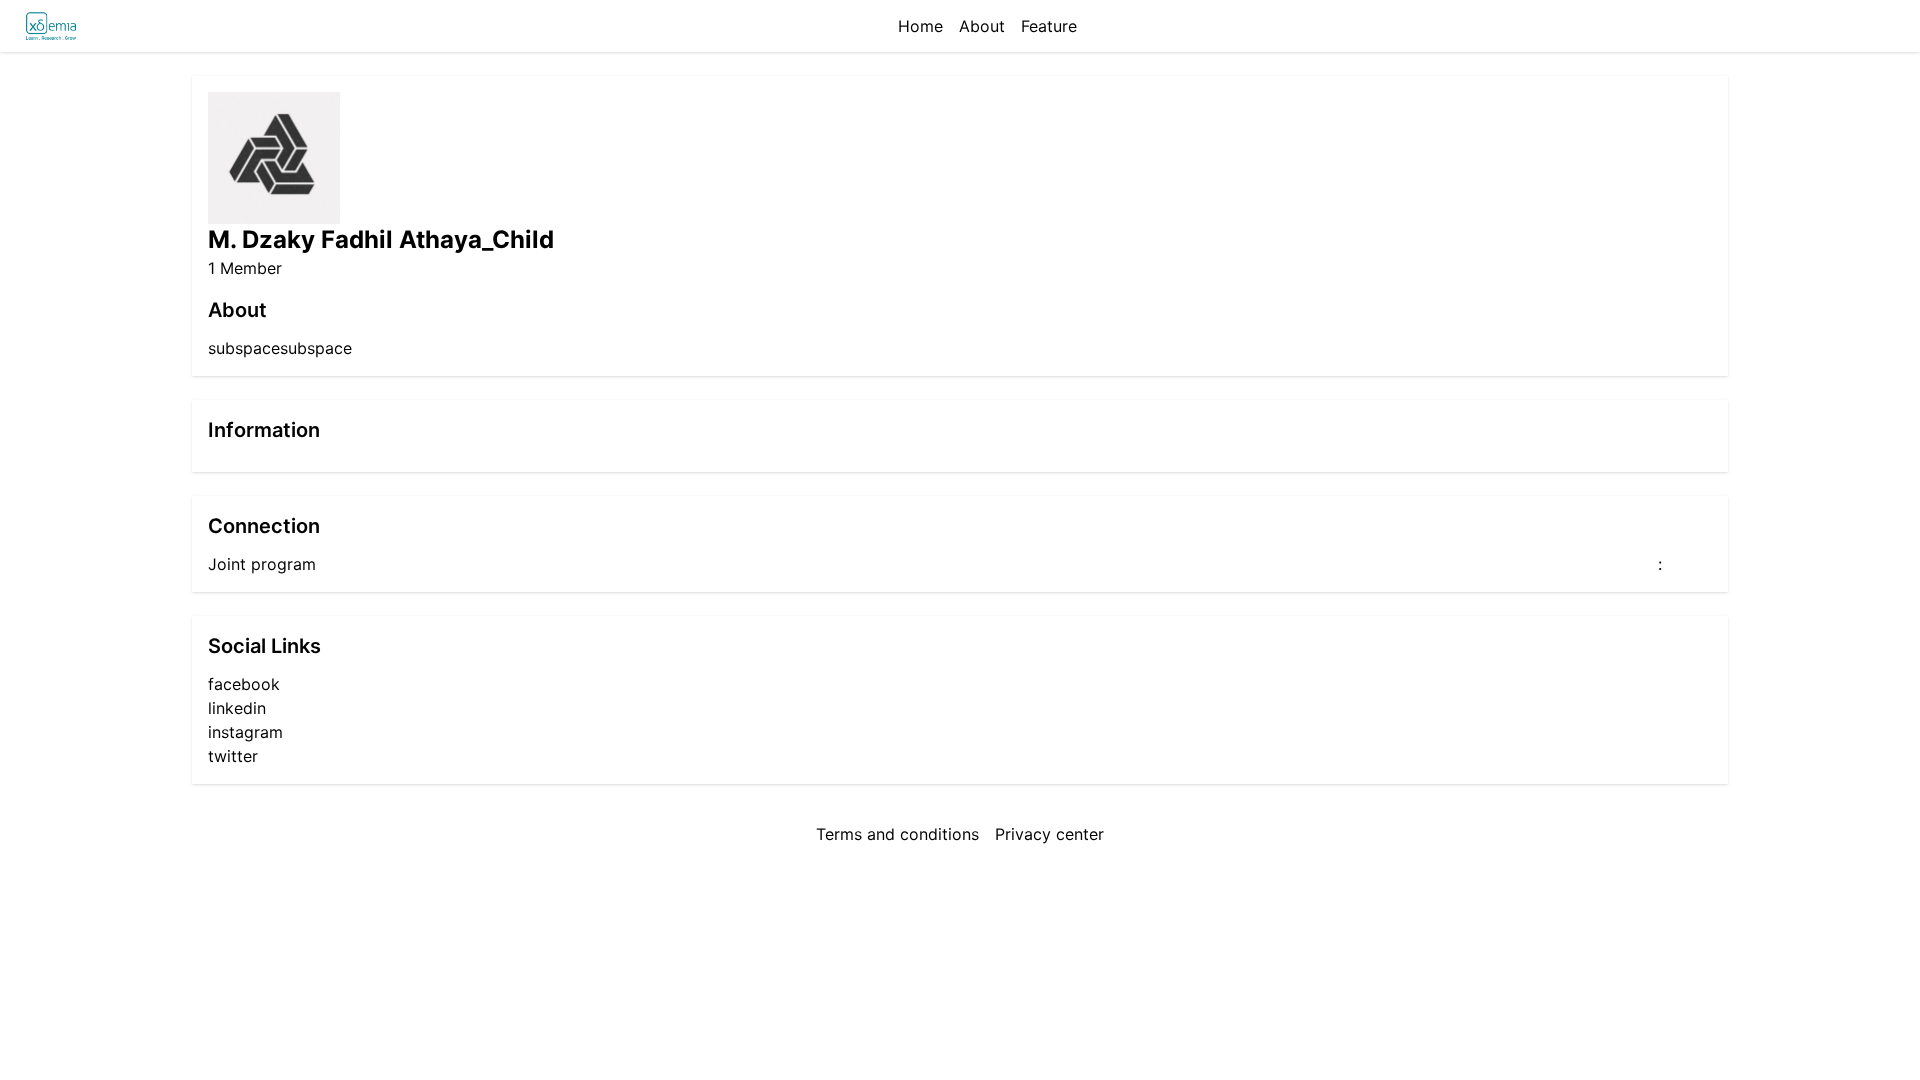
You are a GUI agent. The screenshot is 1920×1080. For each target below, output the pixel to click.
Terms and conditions (897, 834)
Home (920, 26)
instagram (245, 732)
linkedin (237, 708)
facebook (244, 684)
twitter (233, 756)
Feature (1049, 26)
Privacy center (1049, 834)
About (982, 26)
